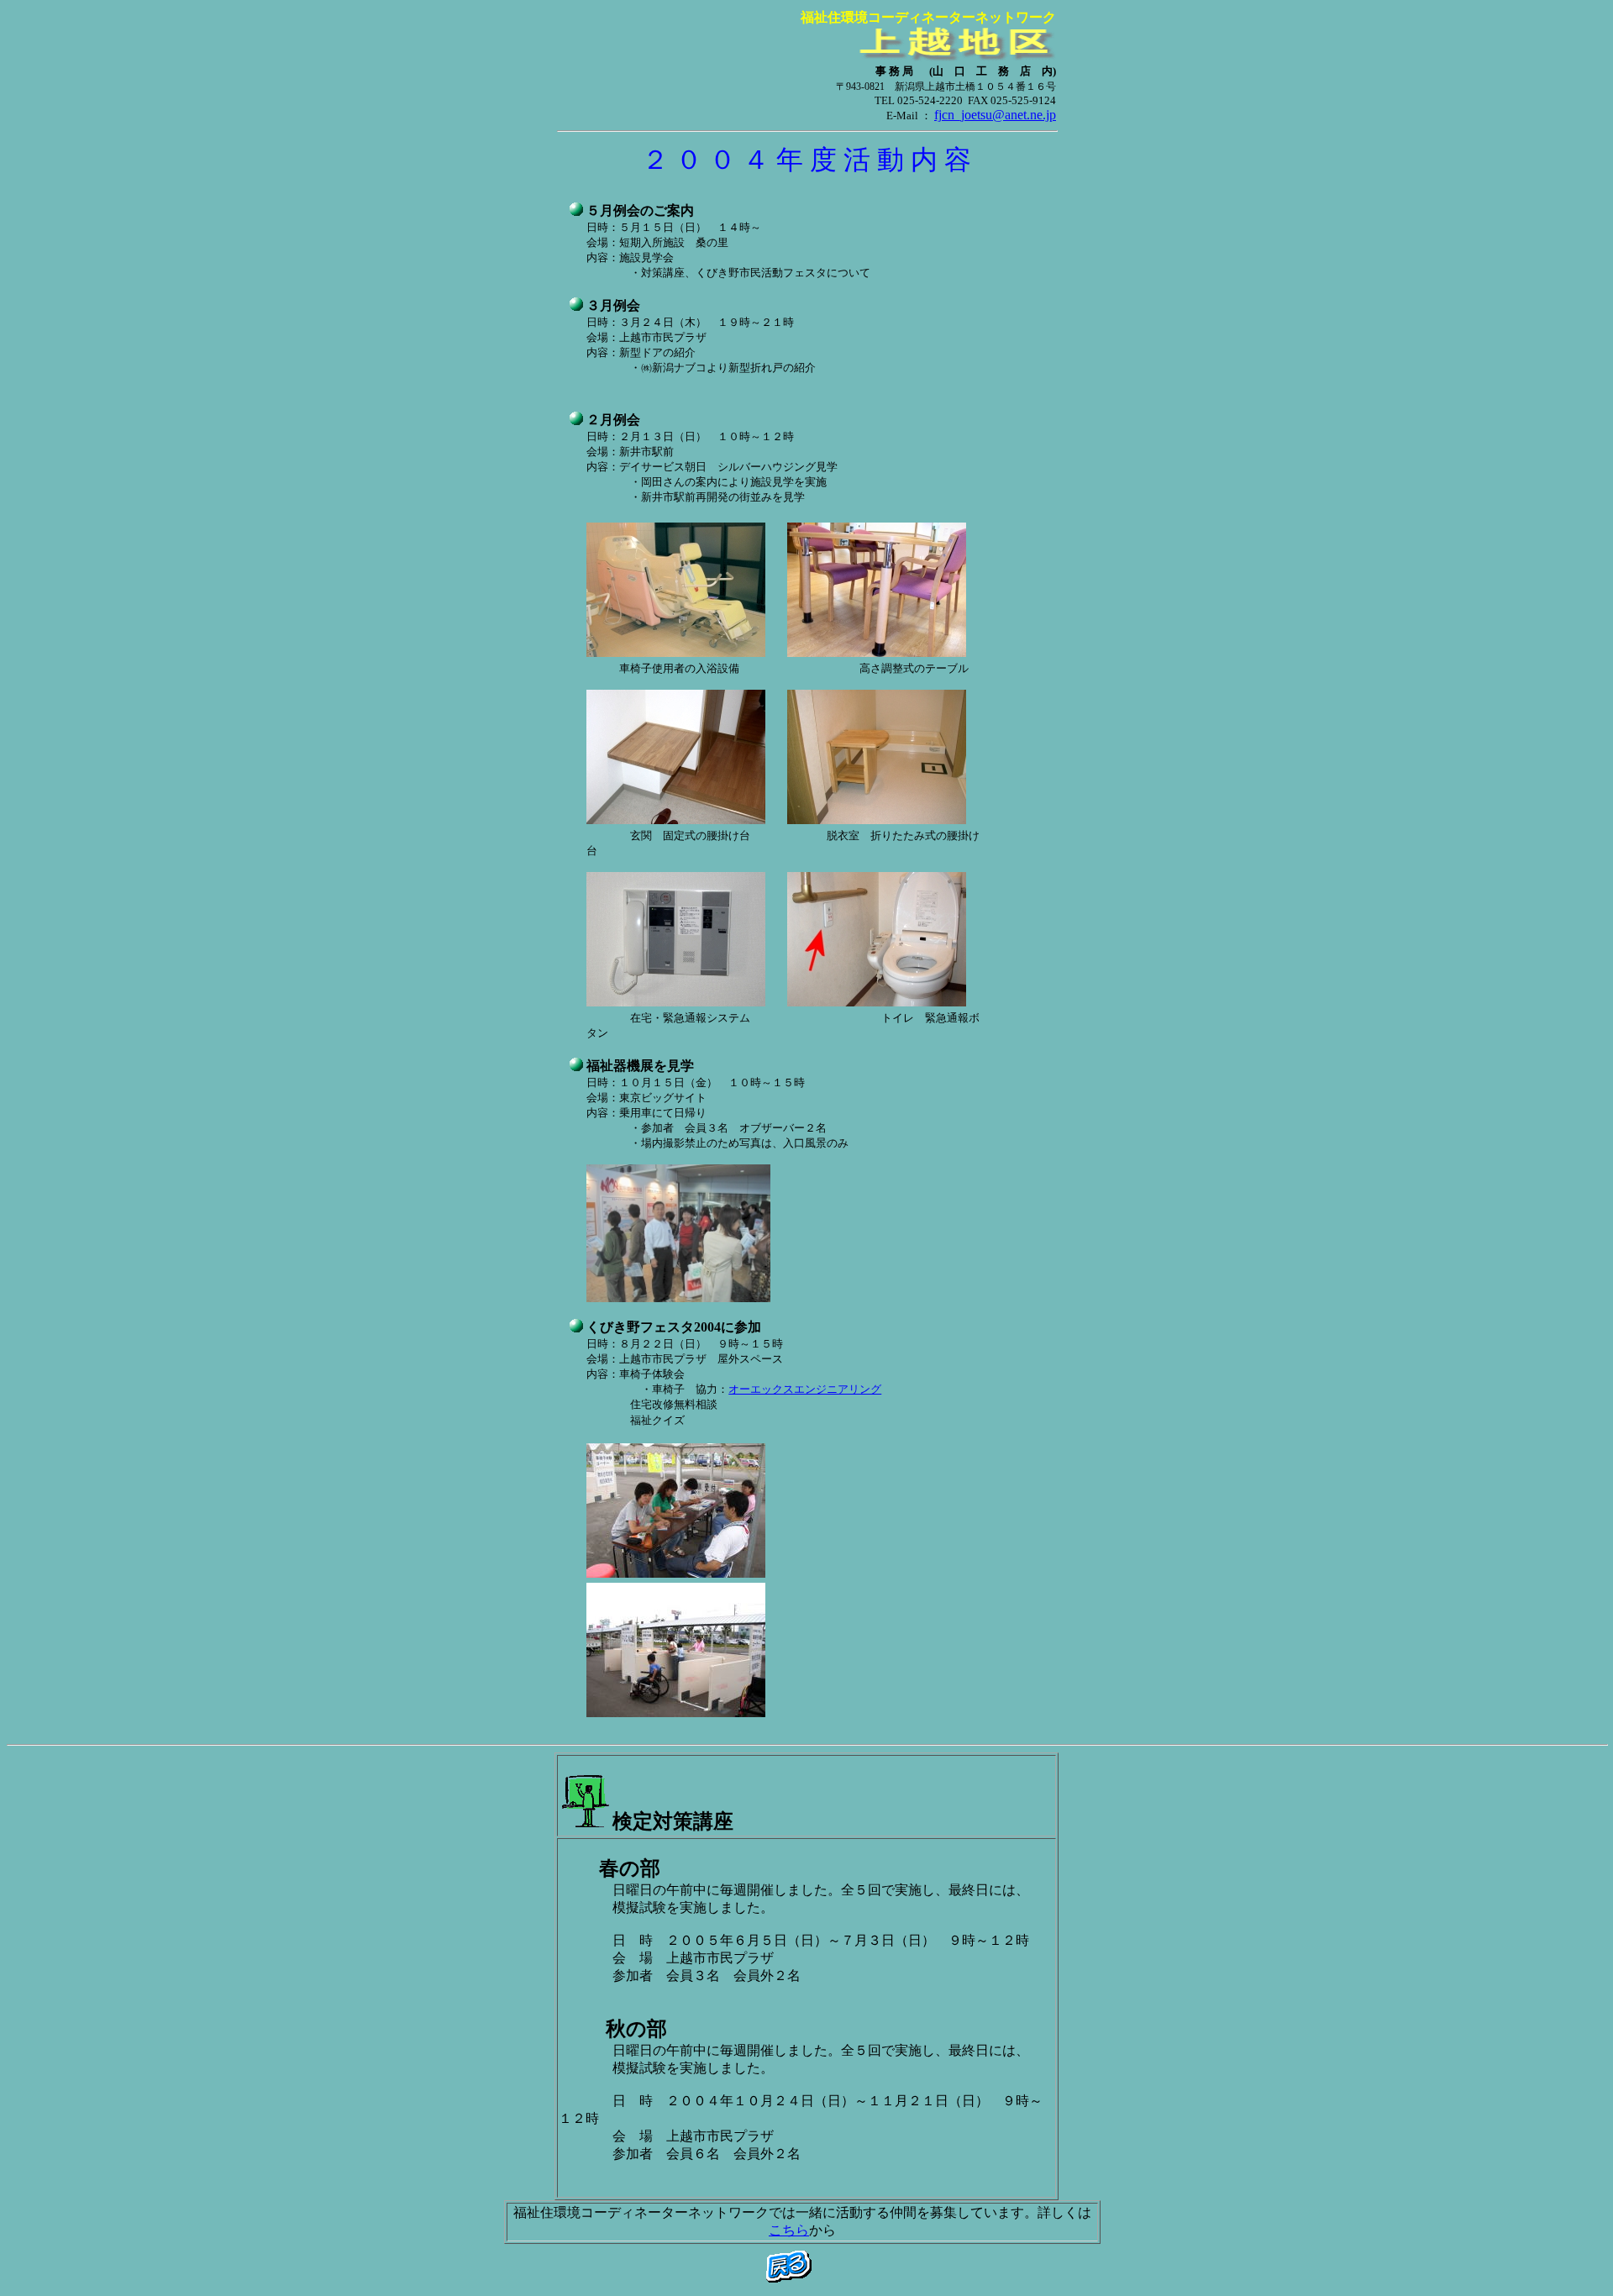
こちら (789, 2230)
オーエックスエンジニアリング (805, 1389)
